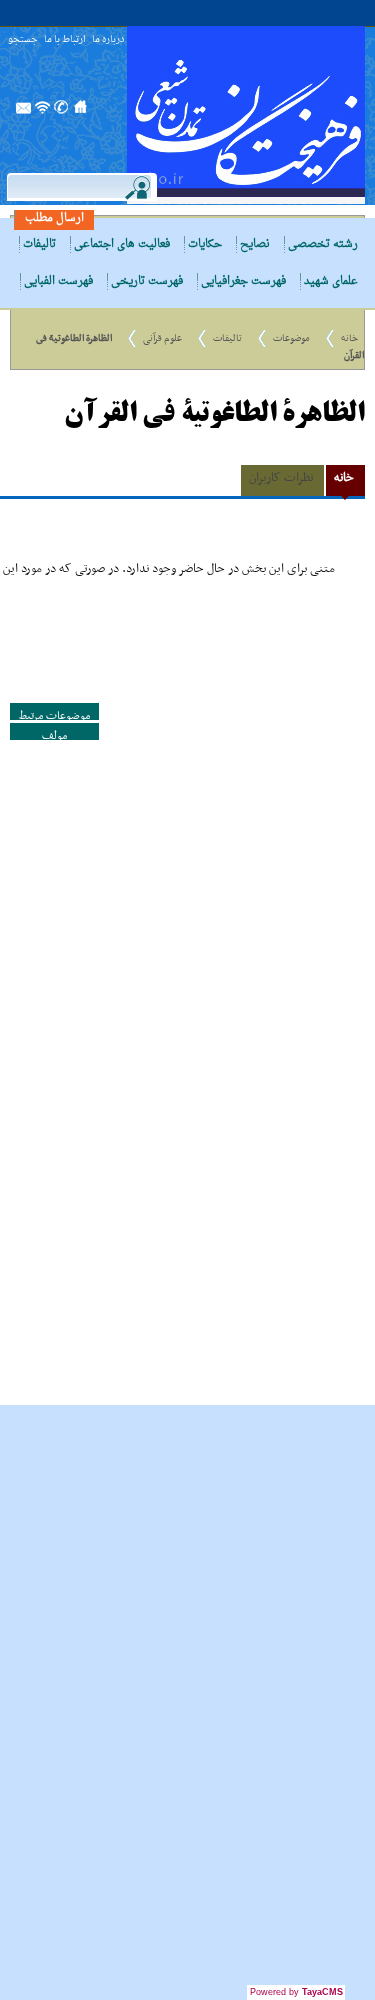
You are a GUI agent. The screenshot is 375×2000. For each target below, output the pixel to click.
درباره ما (108, 40)
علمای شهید (331, 281)
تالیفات (39, 244)
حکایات (205, 244)
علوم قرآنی (162, 338)
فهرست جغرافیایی (243, 281)
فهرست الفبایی (58, 281)
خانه (349, 338)
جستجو (23, 40)
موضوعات (291, 338)
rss (43, 113)
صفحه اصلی (81, 113)
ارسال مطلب (54, 218)
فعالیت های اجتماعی (122, 244)
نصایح (255, 244)
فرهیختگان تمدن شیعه (246, 115)
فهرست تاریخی (147, 281)
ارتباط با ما (65, 40)
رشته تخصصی (323, 244)
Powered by (296, 1992)
